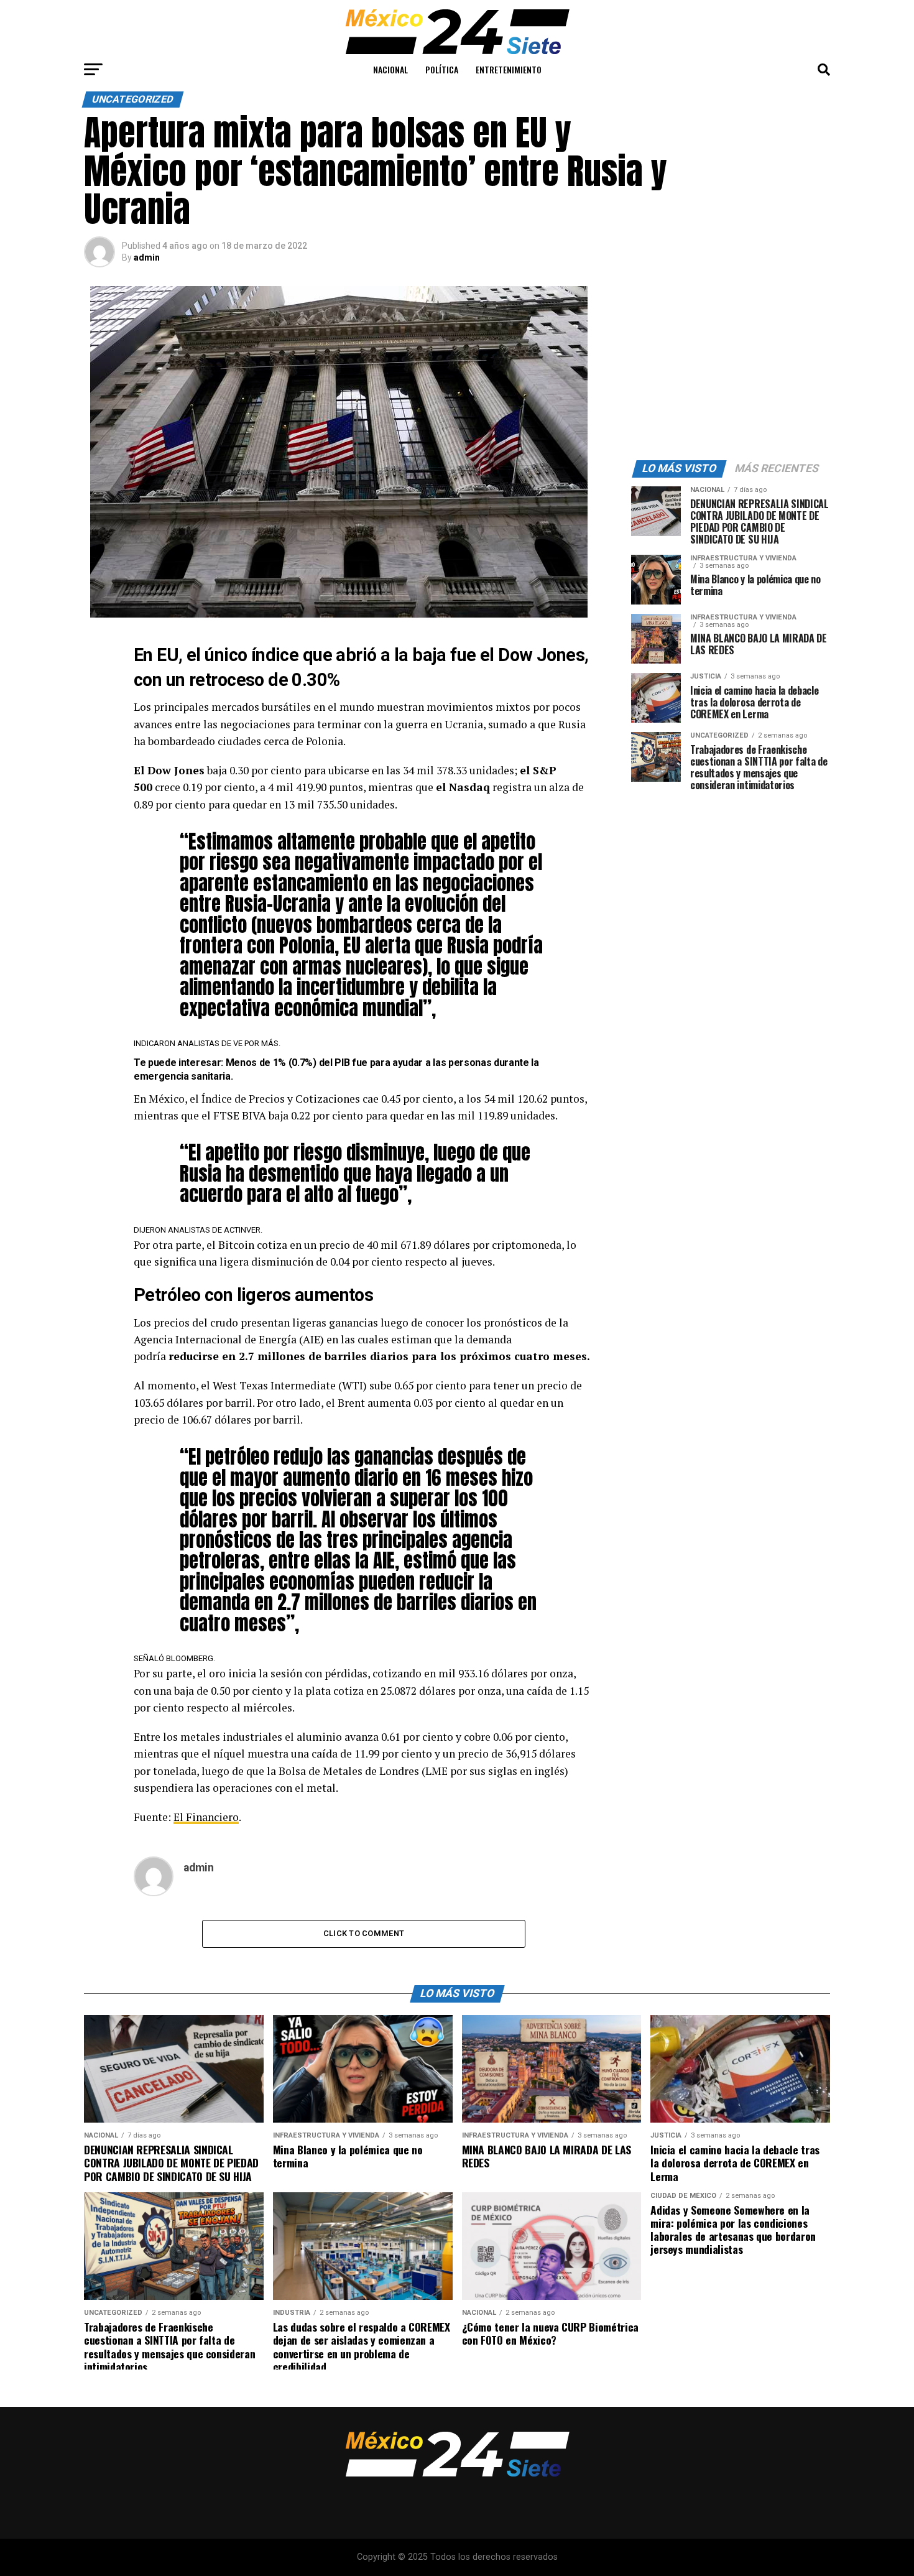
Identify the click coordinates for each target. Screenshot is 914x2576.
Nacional (390, 69)
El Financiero (206, 1817)
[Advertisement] (731, 364)
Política (442, 69)
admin (147, 257)
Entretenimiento (509, 69)
